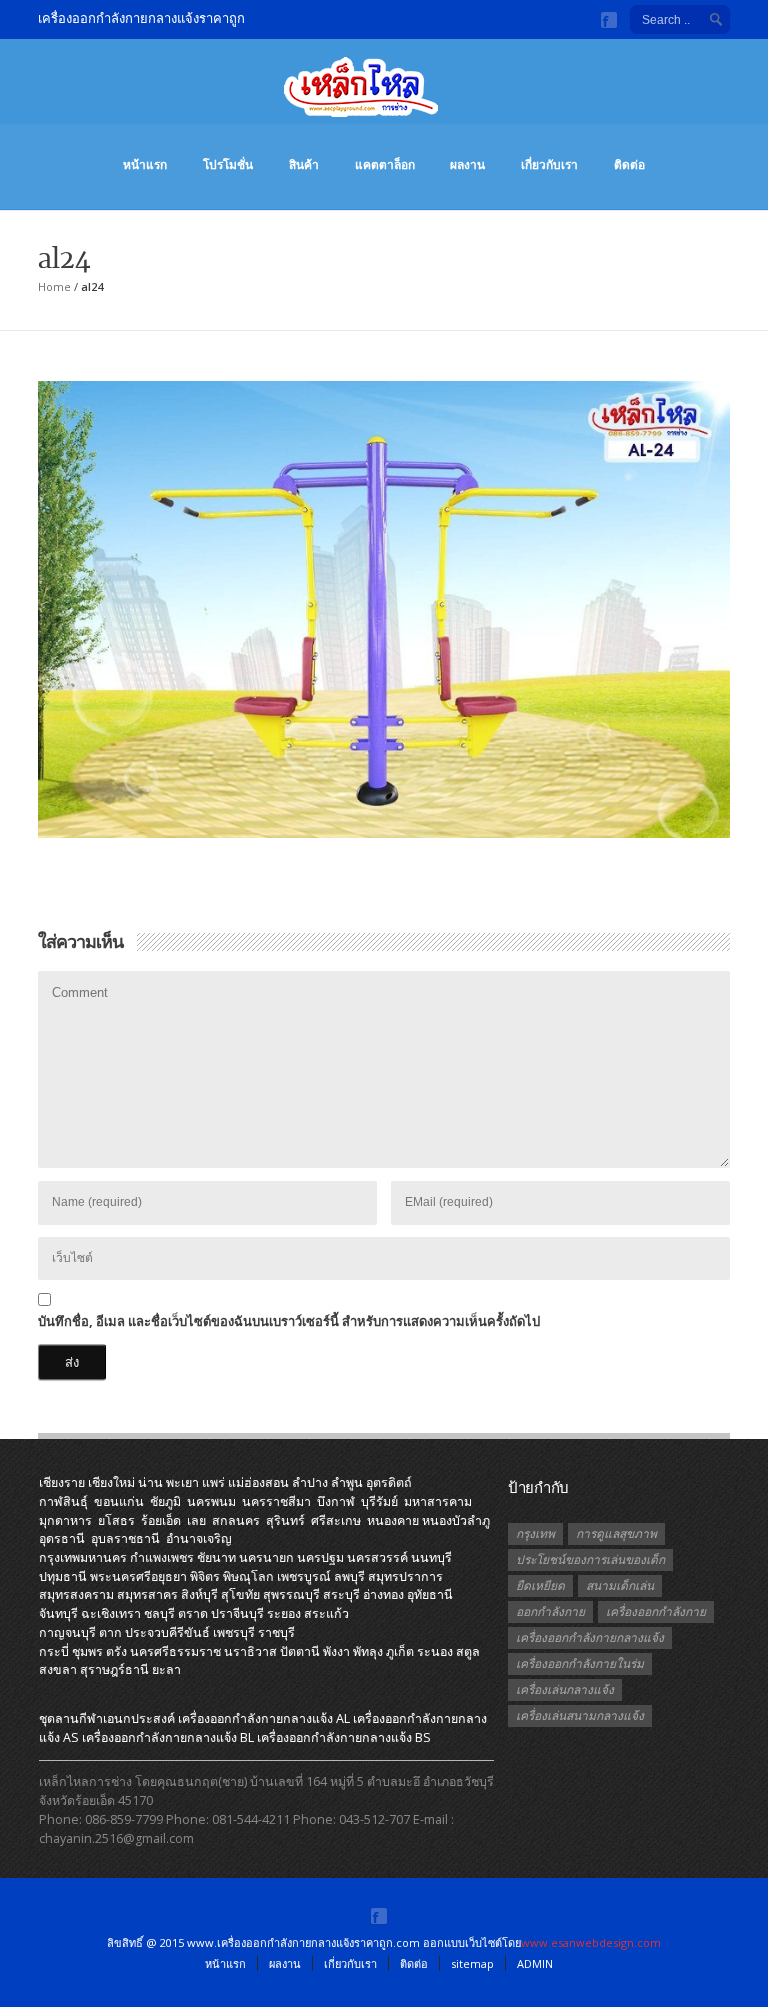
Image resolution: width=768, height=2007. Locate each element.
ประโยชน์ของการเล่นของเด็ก (590, 1559)
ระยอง (284, 1613)
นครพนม (211, 1501)
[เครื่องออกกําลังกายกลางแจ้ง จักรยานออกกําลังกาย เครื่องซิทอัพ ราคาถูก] (384, 97)
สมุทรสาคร (147, 1594)
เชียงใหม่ (111, 1482)
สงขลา (58, 1669)
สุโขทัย (240, 1594)
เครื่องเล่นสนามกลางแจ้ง (580, 1715)
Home (54, 286)
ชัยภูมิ (165, 1501)
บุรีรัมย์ (379, 1501)
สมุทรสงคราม (76, 1594)
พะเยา (182, 1482)
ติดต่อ (629, 164)
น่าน (150, 1482)
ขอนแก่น (119, 1501)
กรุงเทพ (535, 1533)
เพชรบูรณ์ (304, 1576)
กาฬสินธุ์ (63, 1501)
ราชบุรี (276, 1632)
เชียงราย (62, 1482)
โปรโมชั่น (228, 164)
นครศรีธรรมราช (175, 1651)
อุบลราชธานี (125, 1538)
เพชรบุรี (234, 1632)
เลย (196, 1520)
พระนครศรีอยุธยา (138, 1576)
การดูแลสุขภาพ (616, 1533)
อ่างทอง (383, 1594)
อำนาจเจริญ (199, 1538)
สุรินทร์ (285, 1520)
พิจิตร (205, 1576)
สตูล (468, 1651)
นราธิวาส (250, 1651)
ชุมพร (87, 1651)
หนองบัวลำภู (456, 1520)
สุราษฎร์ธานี (114, 1669)
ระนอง (435, 1651)
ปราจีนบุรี (237, 1613)
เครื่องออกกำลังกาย (656, 1611)
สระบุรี (341, 1594)
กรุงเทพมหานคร (83, 1557)
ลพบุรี (349, 1576)
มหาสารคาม (438, 1501)
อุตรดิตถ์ (389, 1482)
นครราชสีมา (276, 1501)
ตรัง (116, 1651)
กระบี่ (54, 1651)
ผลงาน (467, 164)
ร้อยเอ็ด (161, 1520)
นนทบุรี (431, 1557)
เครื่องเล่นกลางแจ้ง (565, 1689)
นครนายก (266, 1557)
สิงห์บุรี (199, 1594)
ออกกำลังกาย (550, 1611)
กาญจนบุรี (67, 1632)
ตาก (110, 1632)
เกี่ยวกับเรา (549, 164)
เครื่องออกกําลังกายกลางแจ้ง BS (344, 1737)
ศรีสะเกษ (336, 1520)
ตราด (193, 1613)
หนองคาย (393, 1520)
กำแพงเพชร (162, 1557)
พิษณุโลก (248, 1576)
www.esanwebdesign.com (591, 1942)
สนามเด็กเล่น (620, 1585)
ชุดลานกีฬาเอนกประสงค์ (107, 1718)
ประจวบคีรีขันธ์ (167, 1632)
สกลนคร (236, 1520)
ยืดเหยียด (540, 1585)
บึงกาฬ (336, 1501)
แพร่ (213, 1482)
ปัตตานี (300, 1651)
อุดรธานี (62, 1538)
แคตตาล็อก (385, 164)
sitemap (472, 1963)
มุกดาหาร (65, 1520)
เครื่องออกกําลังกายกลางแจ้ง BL (168, 1737)
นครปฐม (320, 1557)
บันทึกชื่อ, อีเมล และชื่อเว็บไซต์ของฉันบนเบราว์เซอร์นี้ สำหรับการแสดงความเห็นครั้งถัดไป (289, 1321)
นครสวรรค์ (377, 1557)
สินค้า (304, 164)
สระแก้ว (326, 1613)
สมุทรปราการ (405, 1576)
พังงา (336, 1651)
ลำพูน (347, 1482)
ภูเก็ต (400, 1651)
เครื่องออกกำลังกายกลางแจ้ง (590, 1637)
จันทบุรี (58, 1613)
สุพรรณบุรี (291, 1594)
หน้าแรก (145, 164)
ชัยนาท (216, 1557)
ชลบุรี (159, 1613)
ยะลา (166, 1669)
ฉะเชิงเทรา (111, 1613)
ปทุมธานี (63, 1576)
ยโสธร (116, 1520)
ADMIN (535, 1963)
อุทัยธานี (430, 1594)
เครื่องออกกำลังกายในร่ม (580, 1663)
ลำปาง (310, 1482)
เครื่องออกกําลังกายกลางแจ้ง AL (264, 1718)
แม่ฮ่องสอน (258, 1482)
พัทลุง (368, 1651)
